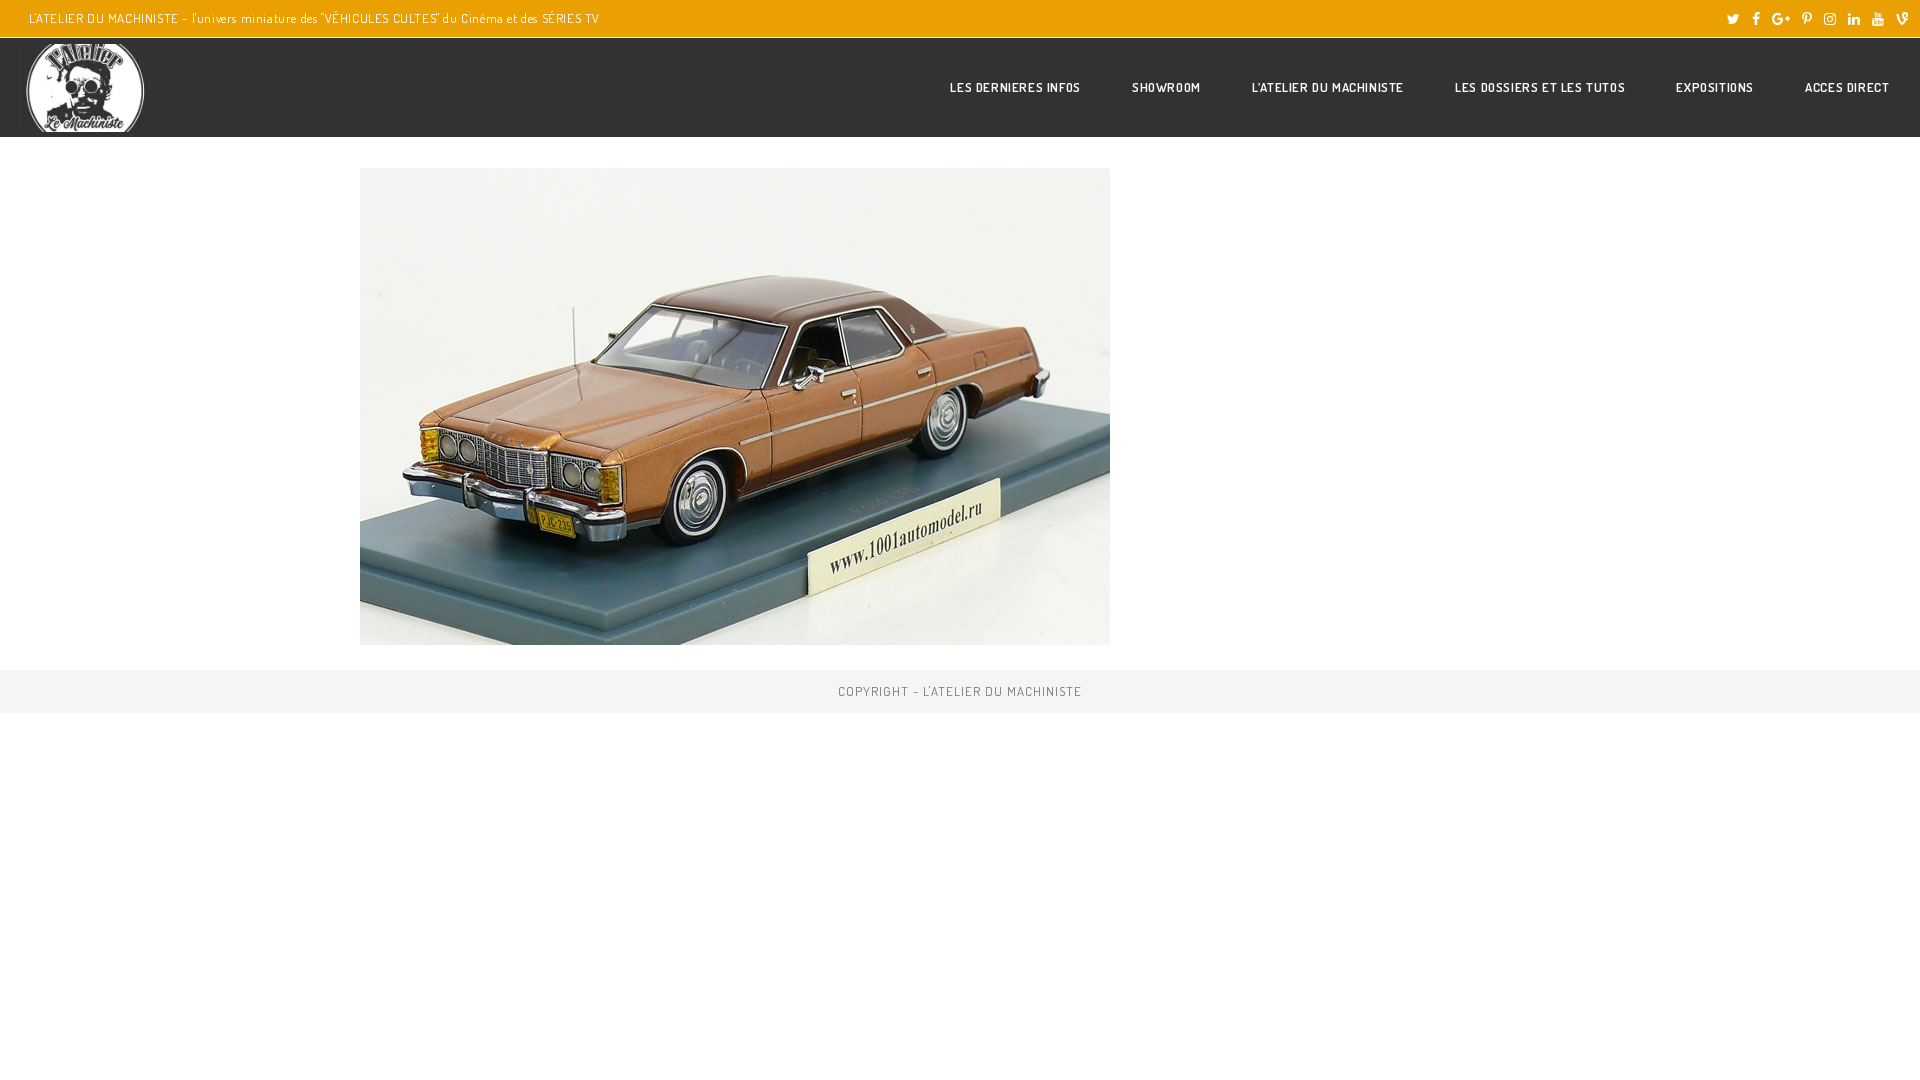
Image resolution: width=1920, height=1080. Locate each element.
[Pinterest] (1807, 19)
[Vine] (1899, 19)
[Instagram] (1830, 19)
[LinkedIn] (1854, 19)
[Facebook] (1756, 19)
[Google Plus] (1781, 19)
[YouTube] (1878, 19)
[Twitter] (1733, 19)
